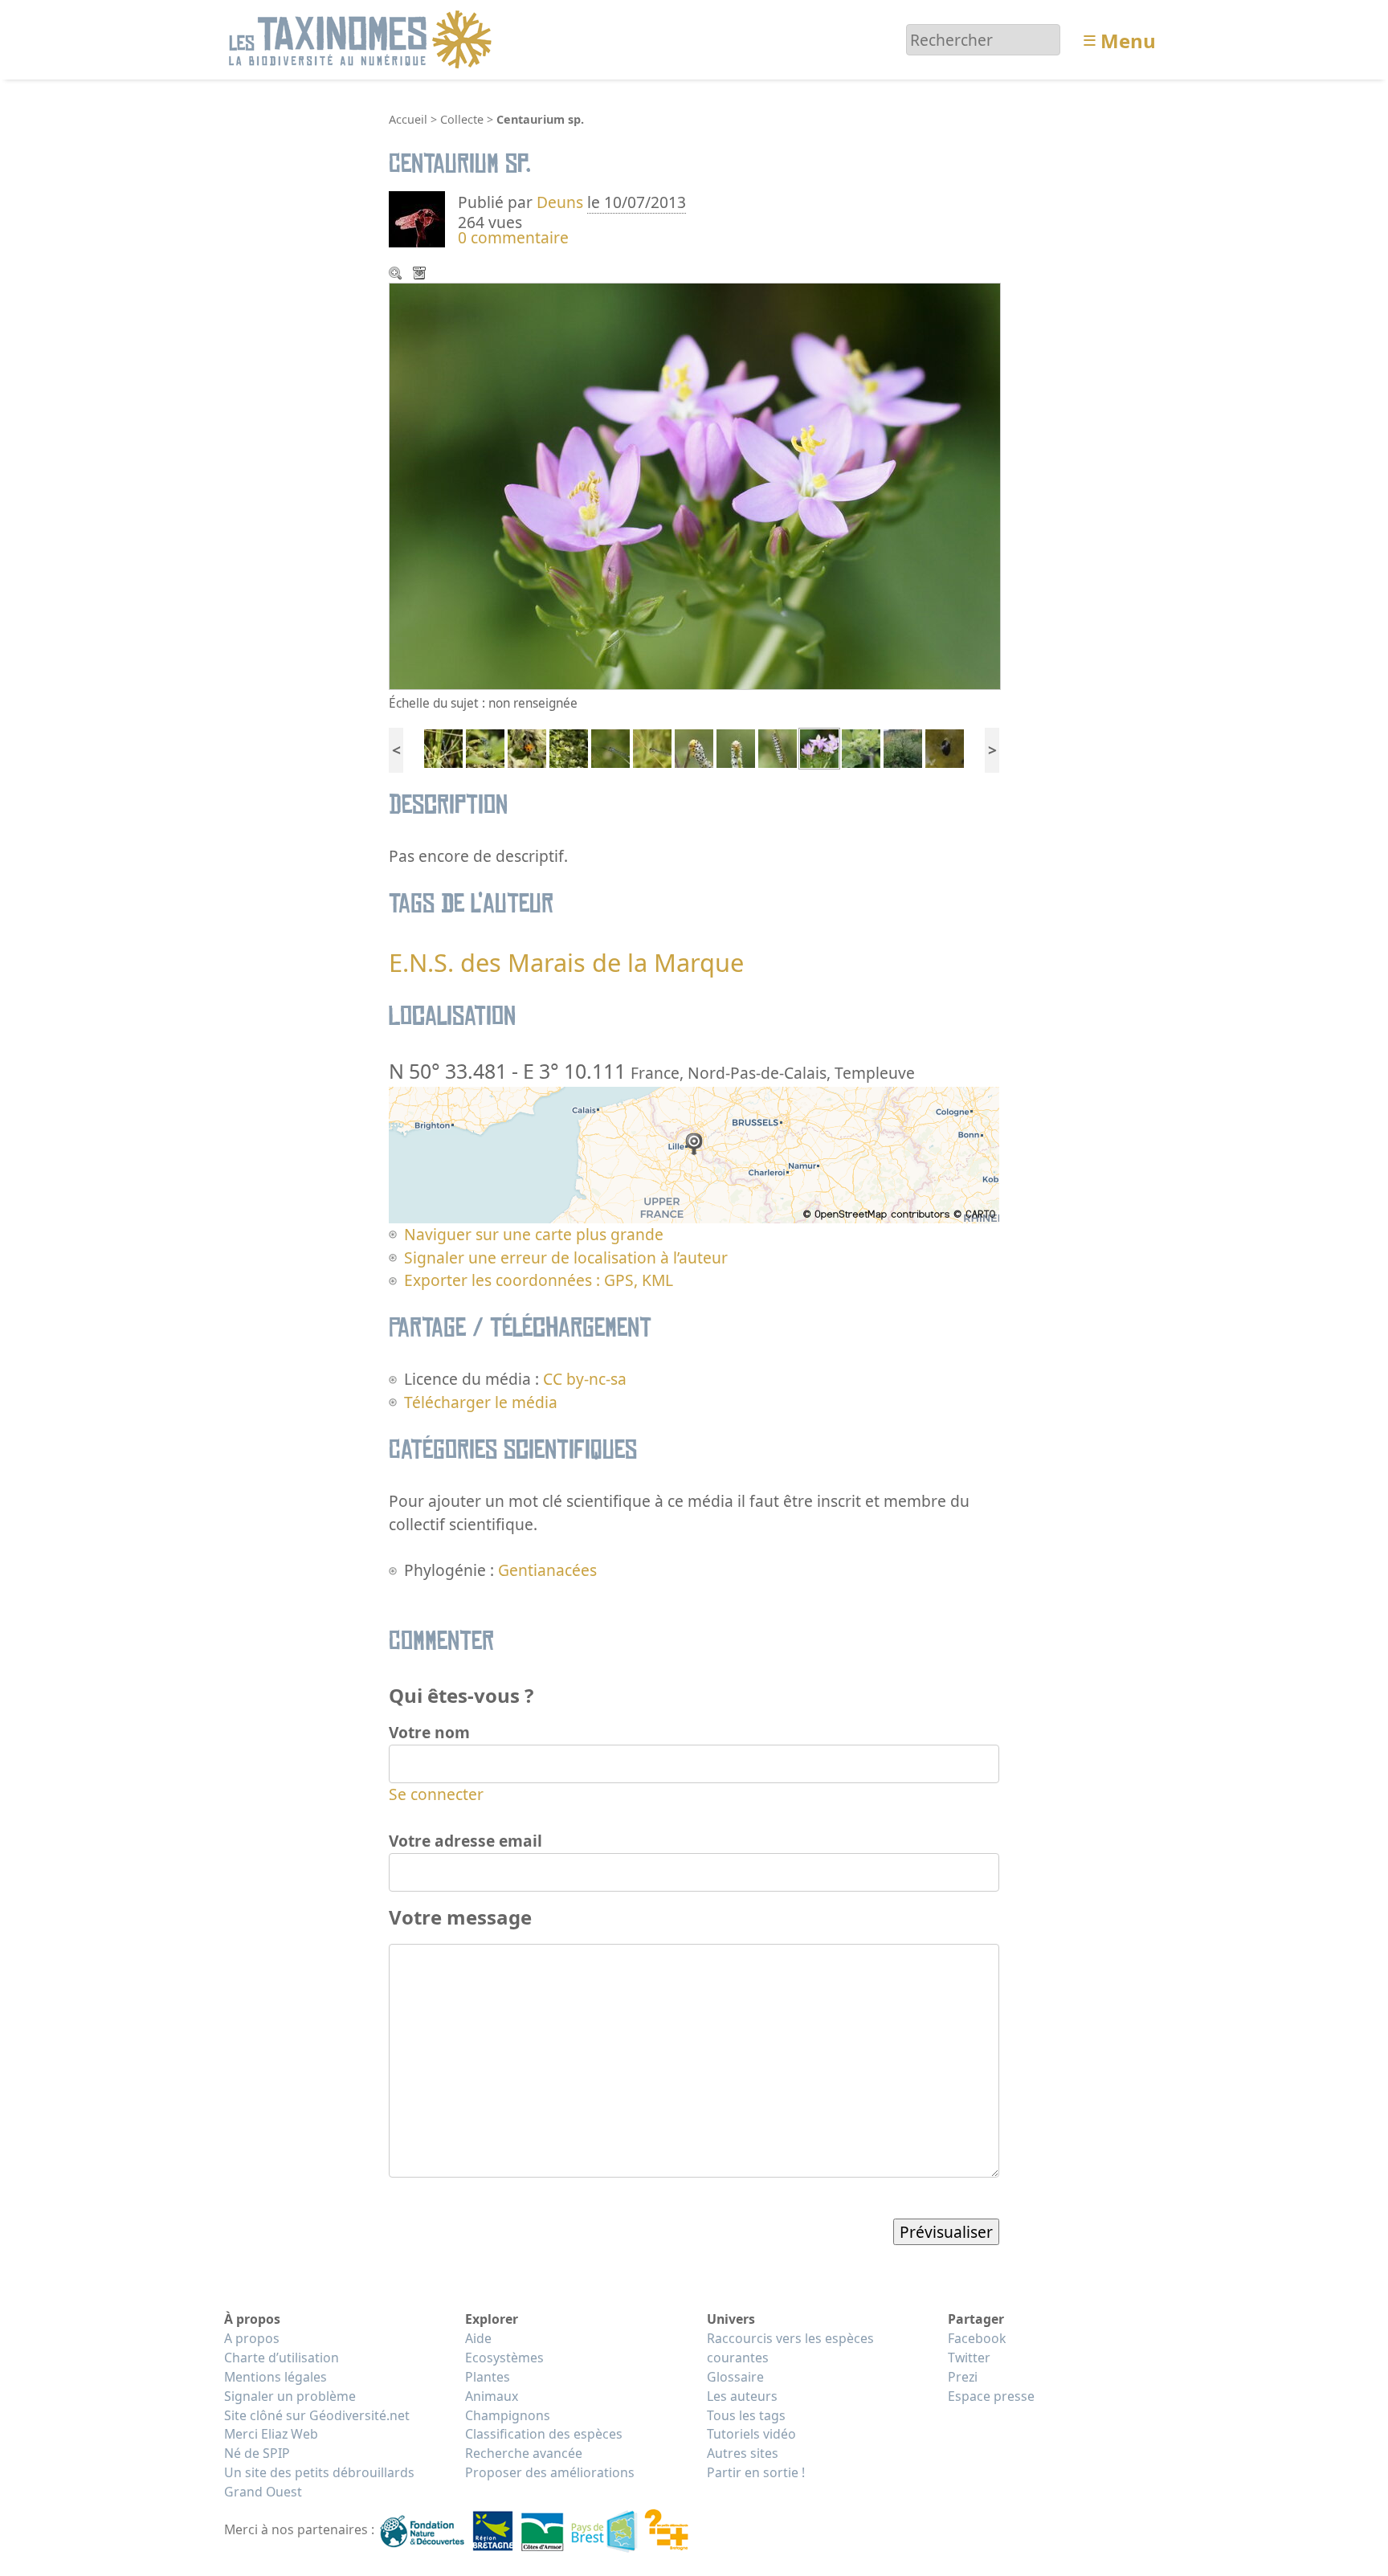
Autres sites (743, 2453)
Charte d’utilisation (282, 2358)
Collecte (462, 119)
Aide (478, 2338)
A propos (252, 2338)
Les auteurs (742, 2396)
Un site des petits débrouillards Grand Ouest (319, 2482)
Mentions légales (276, 2377)
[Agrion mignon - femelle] (652, 747)
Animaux (492, 2396)
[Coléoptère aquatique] (945, 747)
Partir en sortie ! (756, 2472)
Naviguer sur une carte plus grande (534, 1234)
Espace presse (991, 2396)
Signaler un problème (290, 2396)
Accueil (408, 119)
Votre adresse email (465, 1841)
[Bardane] (861, 747)
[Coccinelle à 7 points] (527, 747)
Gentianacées (547, 1570)
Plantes (488, 2377)
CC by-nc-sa (585, 1379)
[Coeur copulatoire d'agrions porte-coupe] (443, 747)
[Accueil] (363, 38)
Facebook (977, 2338)
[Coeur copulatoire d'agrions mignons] (485, 747)
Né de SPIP (257, 2453)
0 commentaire (513, 237)
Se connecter (436, 1794)
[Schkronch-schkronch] (694, 747)
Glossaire (735, 2377)
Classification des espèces (544, 2434)
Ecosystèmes (504, 2358)
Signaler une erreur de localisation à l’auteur (566, 1257)
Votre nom (429, 1732)
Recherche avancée (524, 2453)
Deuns (560, 202)
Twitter (969, 2358)
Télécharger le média (421, 275)
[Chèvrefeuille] (569, 747)
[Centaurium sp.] (819, 747)
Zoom (397, 275)
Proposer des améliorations (550, 2472)
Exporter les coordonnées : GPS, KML (539, 1280)
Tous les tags (746, 2415)
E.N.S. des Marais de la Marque (566, 962)
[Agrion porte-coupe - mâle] (610, 747)
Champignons (508, 2415)
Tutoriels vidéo (751, 2434)
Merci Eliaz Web (271, 2434)
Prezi (963, 2377)
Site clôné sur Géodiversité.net (317, 2415)
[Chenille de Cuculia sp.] (778, 747)
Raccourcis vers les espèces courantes (790, 2348)
